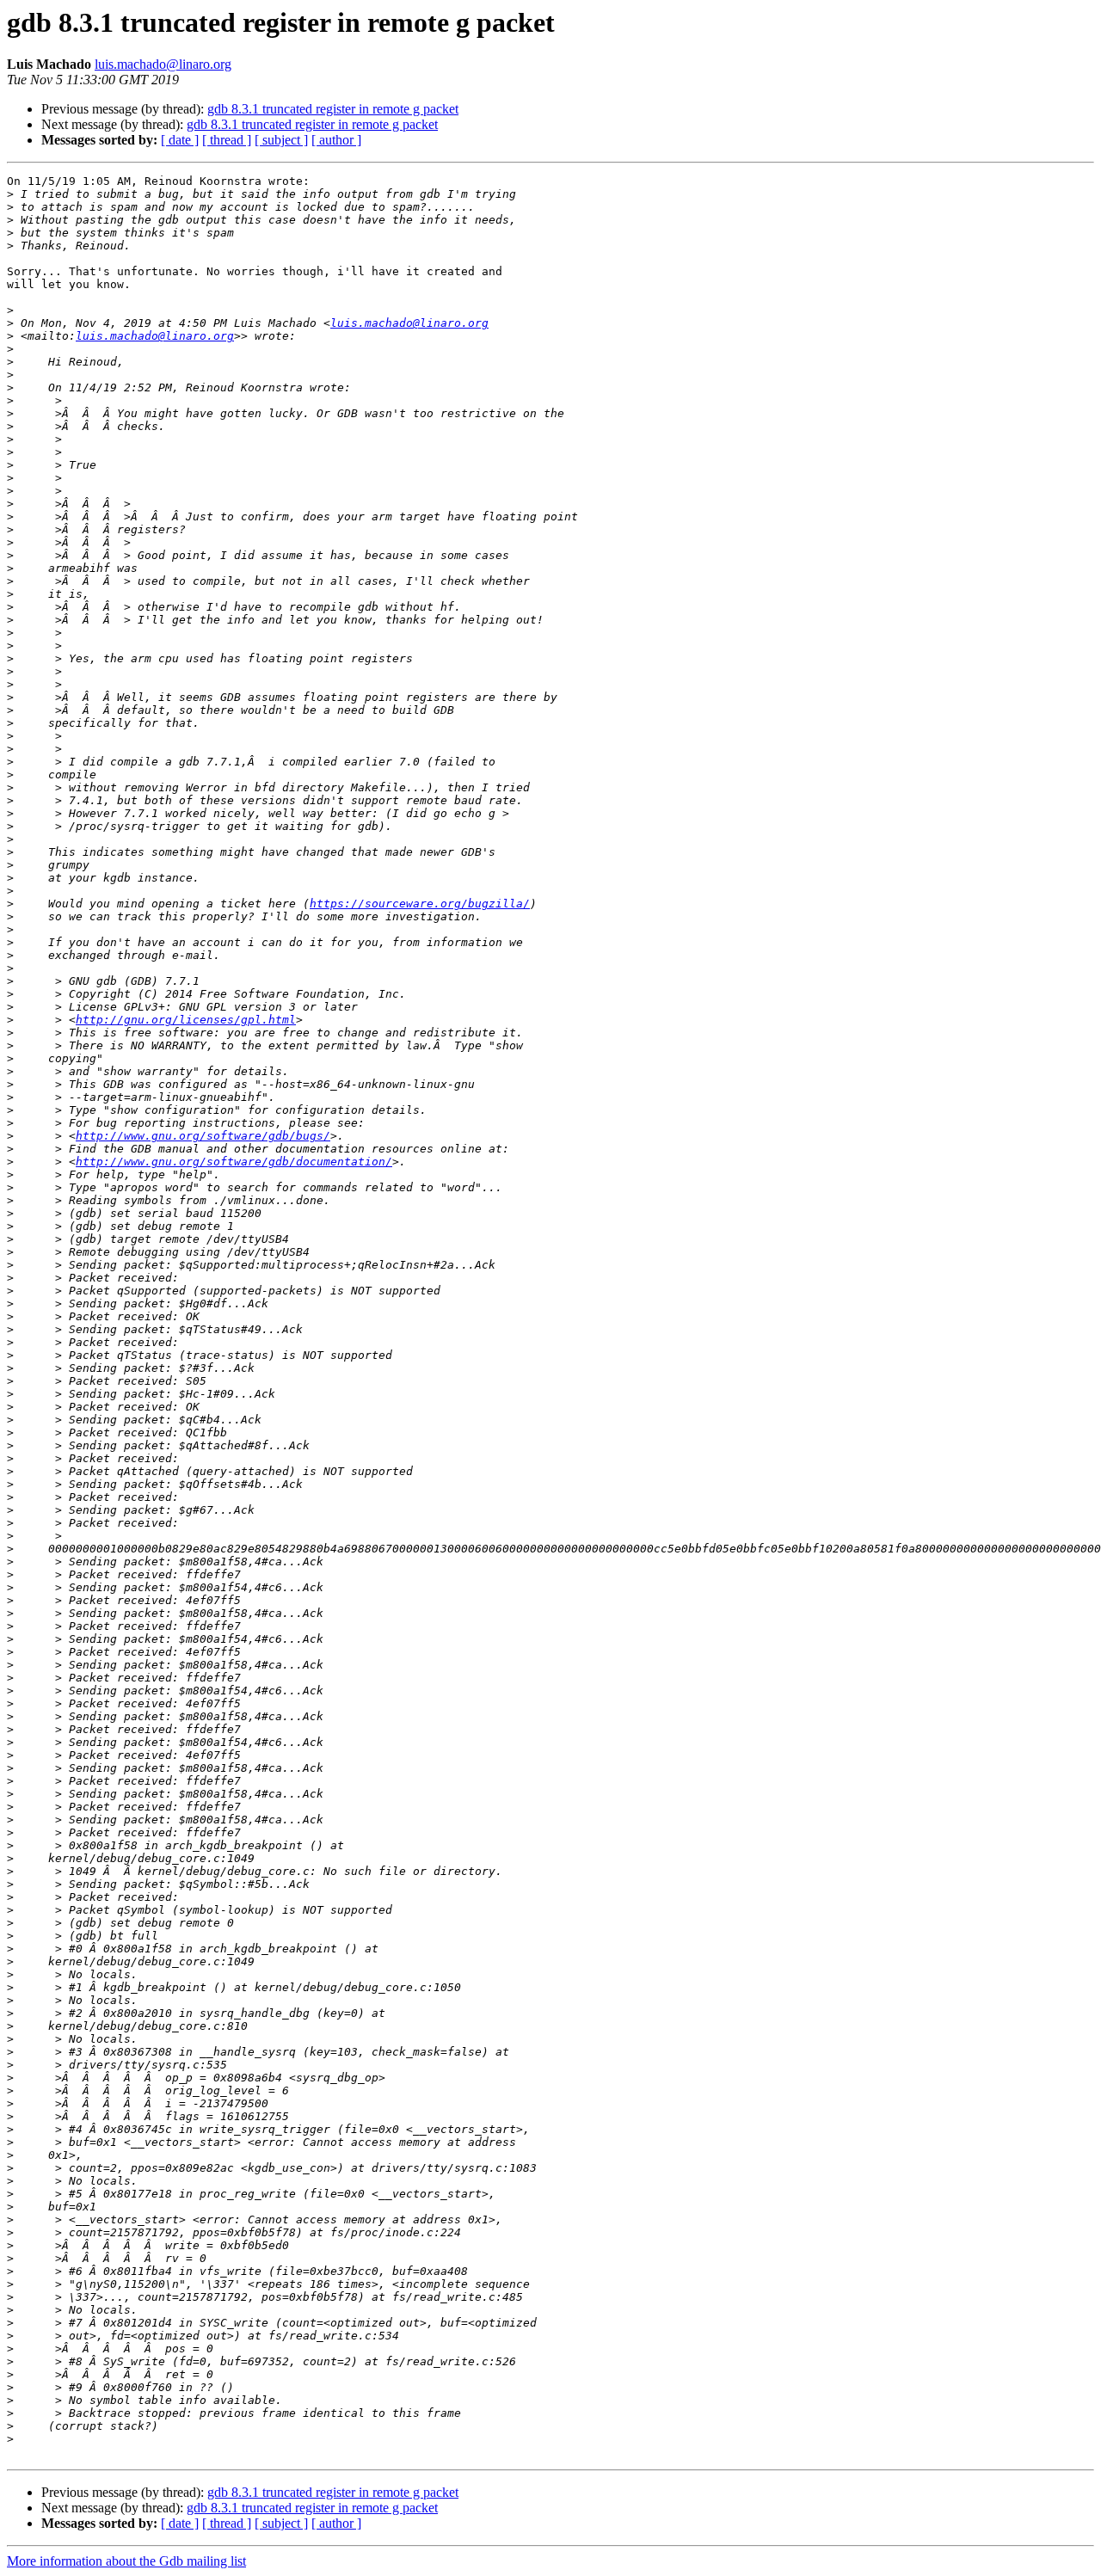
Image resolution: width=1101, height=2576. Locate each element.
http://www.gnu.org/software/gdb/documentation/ (234, 1162)
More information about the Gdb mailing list (126, 2561)
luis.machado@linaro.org (163, 64)
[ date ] (180, 140)
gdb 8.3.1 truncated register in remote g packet (333, 109)
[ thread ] (227, 140)
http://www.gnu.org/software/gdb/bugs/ (203, 1136)
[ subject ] (281, 140)
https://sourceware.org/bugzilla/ (420, 904)
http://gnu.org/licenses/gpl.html (186, 1020)
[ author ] (336, 140)
